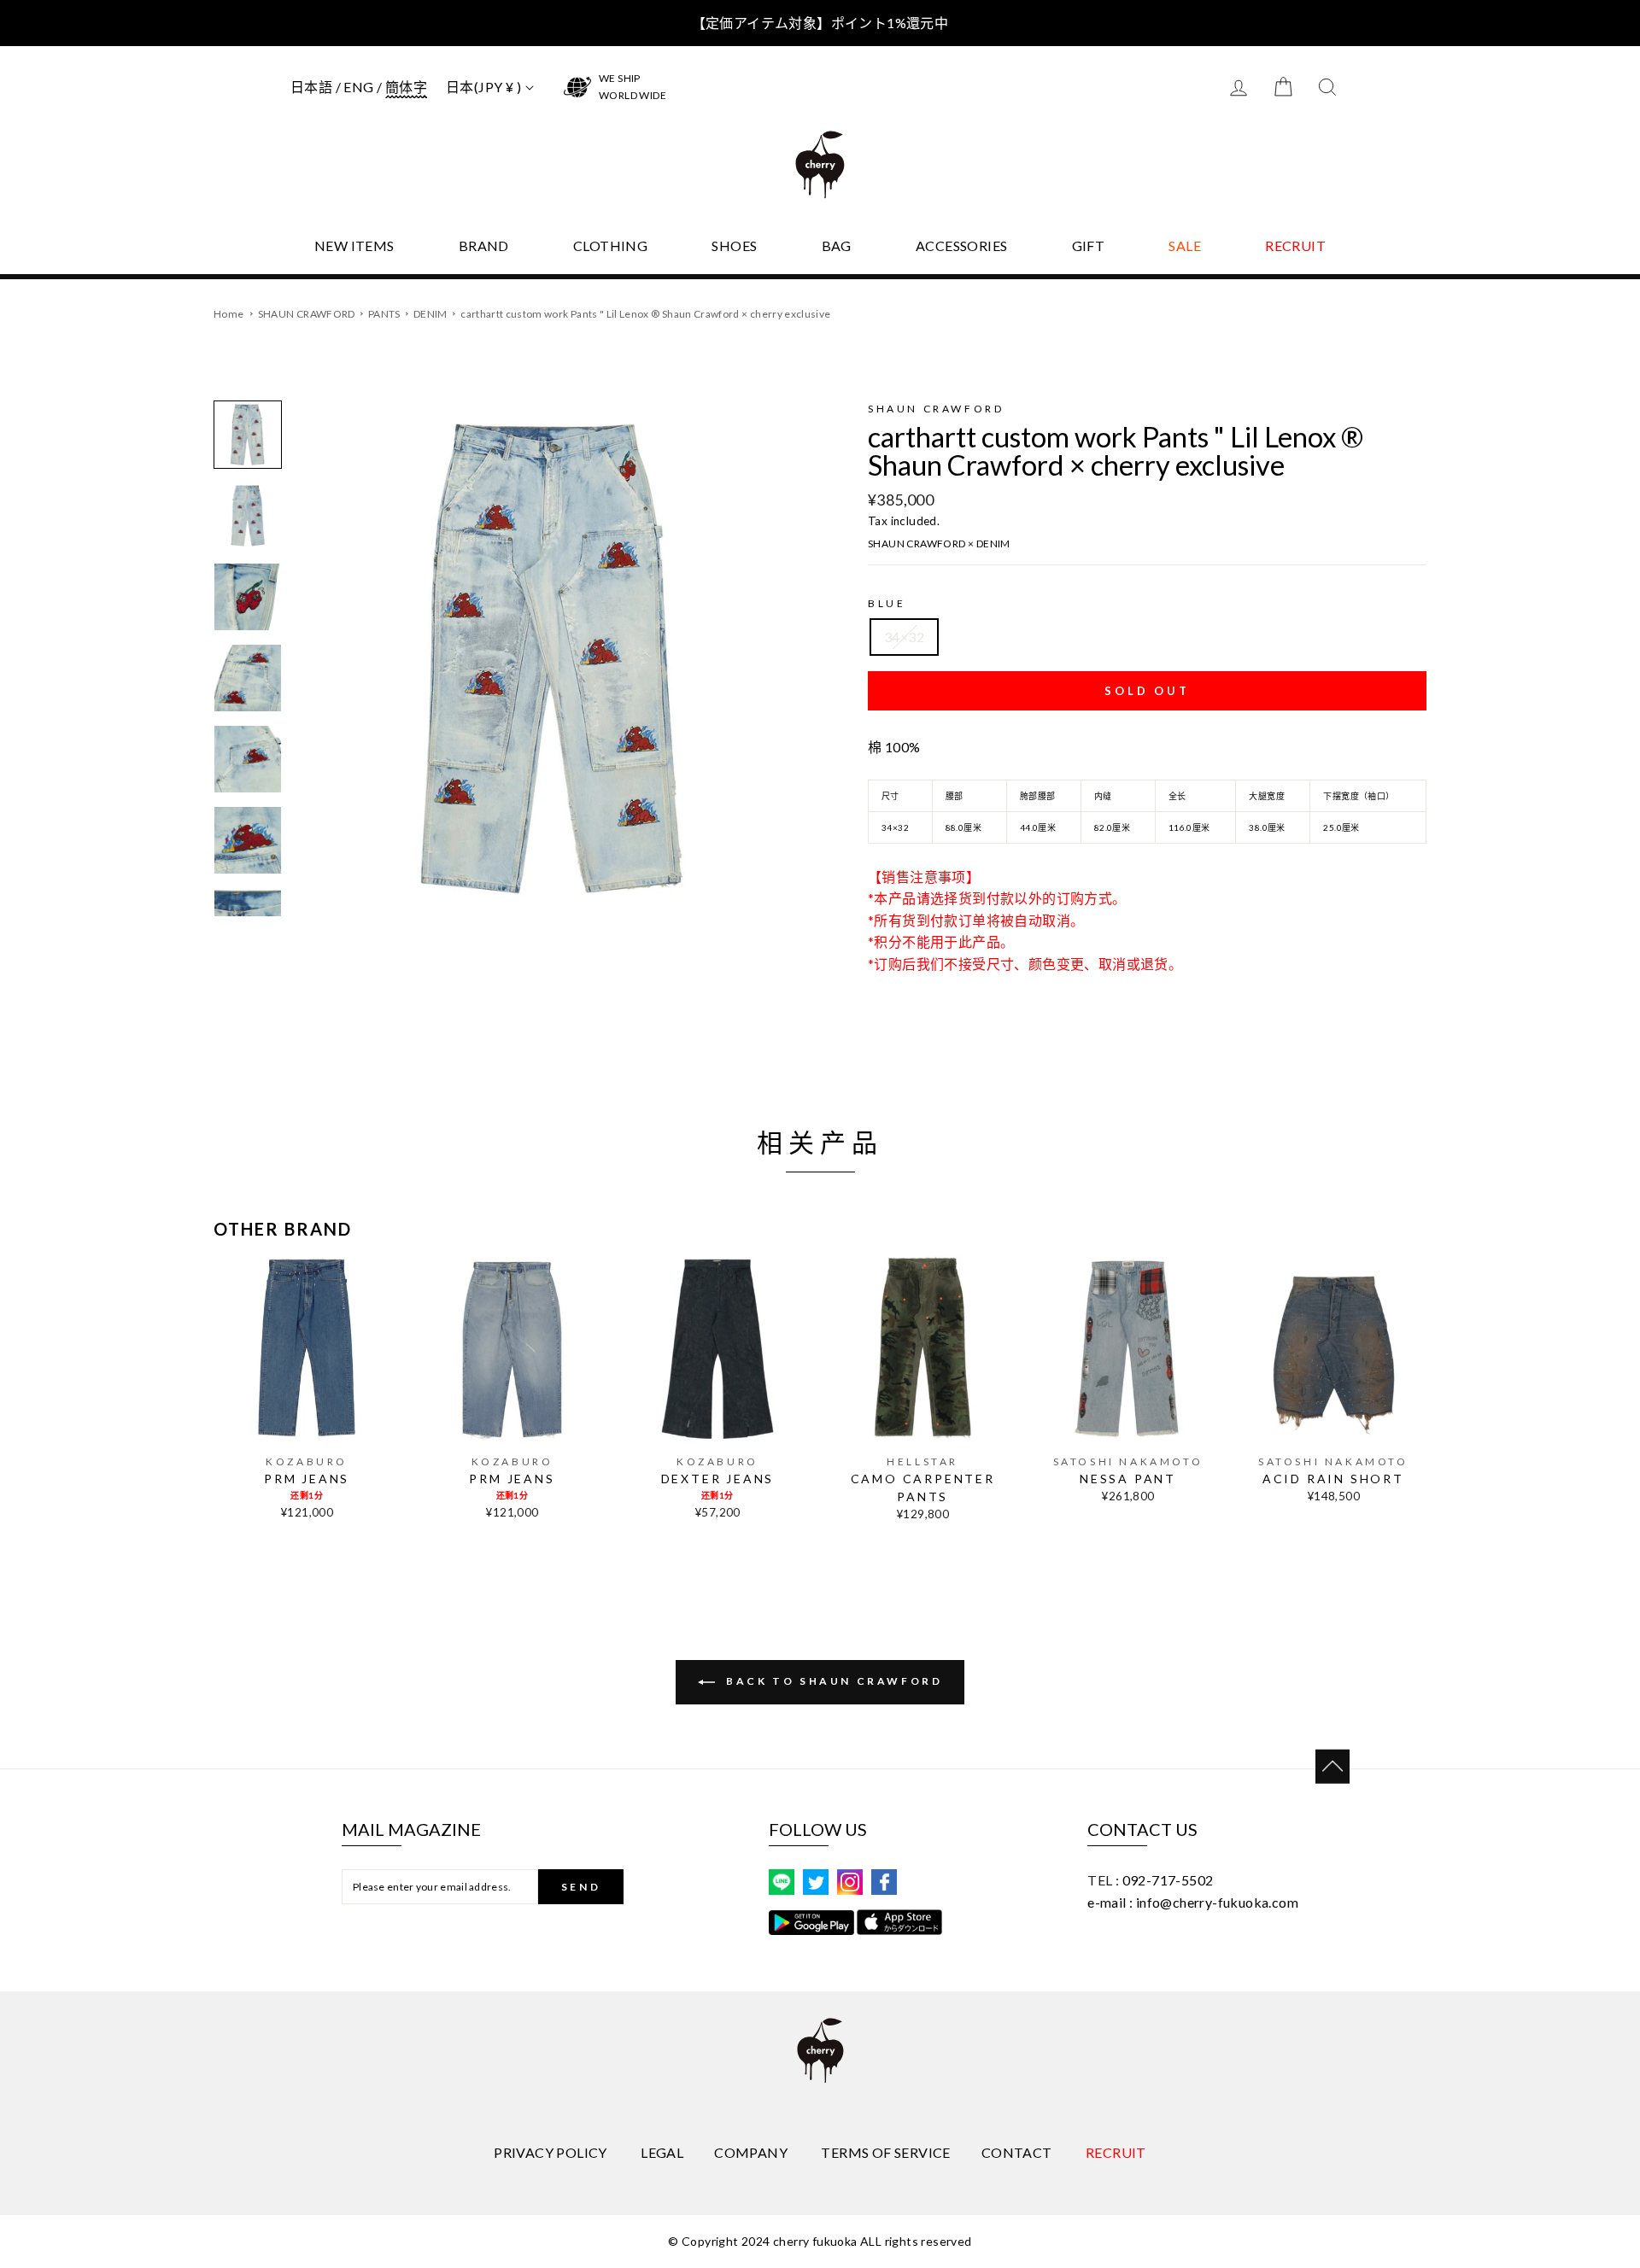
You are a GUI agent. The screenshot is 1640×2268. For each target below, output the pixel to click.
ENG (358, 87)
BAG (837, 246)
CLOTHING (610, 246)
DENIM (431, 314)
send (581, 1887)
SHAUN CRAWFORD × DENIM (939, 544)
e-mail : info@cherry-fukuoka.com (1193, 1902)
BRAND (484, 246)
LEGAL (662, 2152)
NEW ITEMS (354, 246)
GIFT (1089, 246)
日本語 (311, 87)
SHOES (734, 246)
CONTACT (1017, 2152)
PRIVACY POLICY (551, 2152)
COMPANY (751, 2152)
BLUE (887, 603)
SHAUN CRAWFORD (307, 314)
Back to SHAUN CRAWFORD (832, 1681)
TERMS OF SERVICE (885, 2152)
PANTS (385, 314)
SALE (1185, 246)
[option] (553, 658)
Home (228, 314)
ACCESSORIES (961, 246)
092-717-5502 (1168, 1880)
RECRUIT (1295, 246)
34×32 (904, 637)
